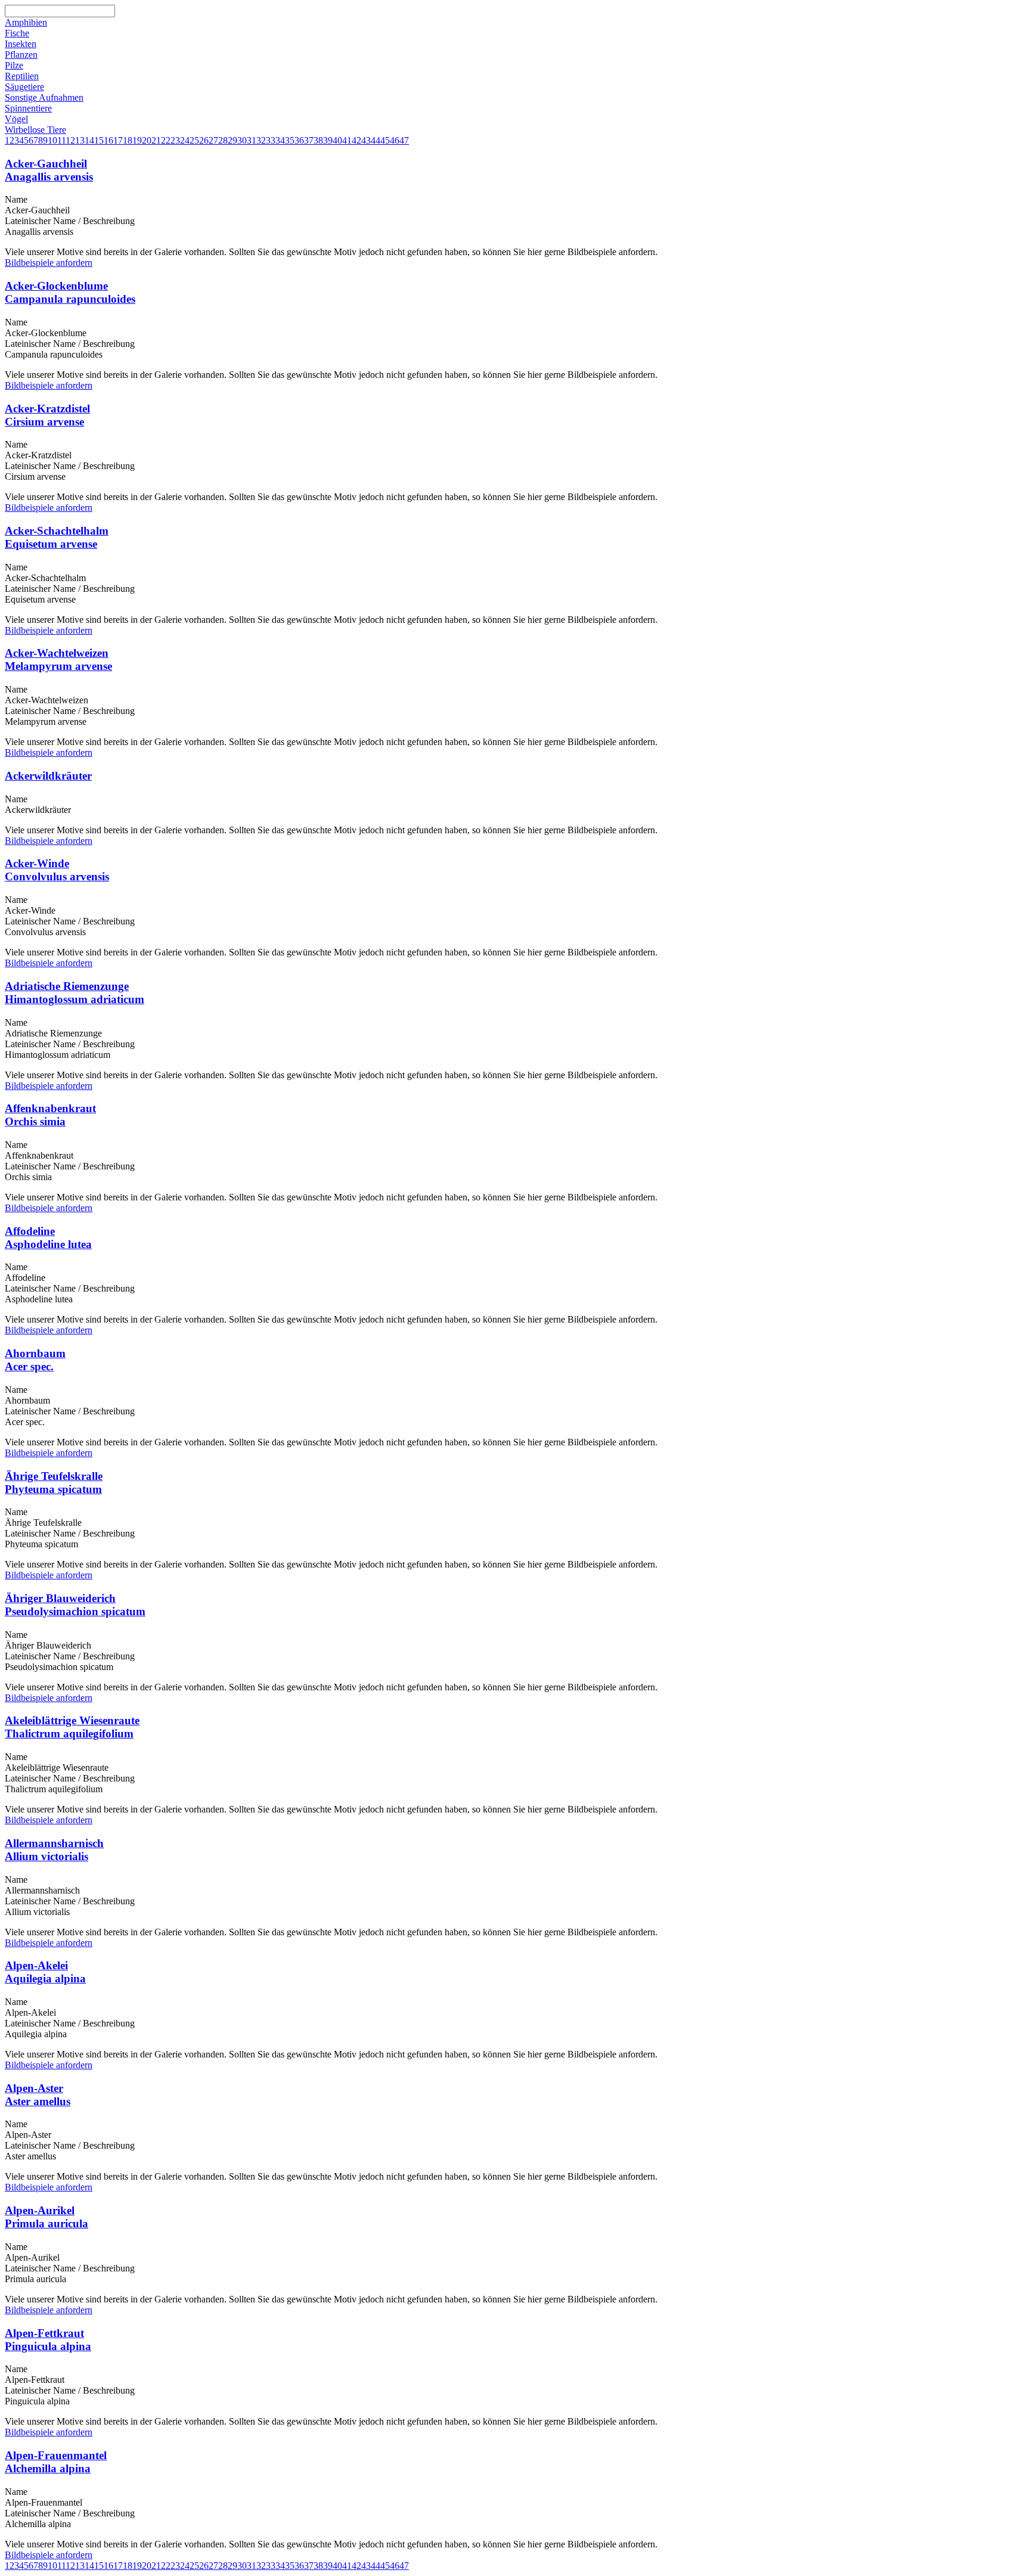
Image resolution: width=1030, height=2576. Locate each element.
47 (404, 140)
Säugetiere (24, 87)
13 (80, 140)
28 (223, 140)
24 (185, 140)
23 (175, 140)
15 (99, 140)
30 (242, 140)
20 (147, 140)
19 (137, 140)
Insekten (21, 44)
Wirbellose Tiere (35, 130)
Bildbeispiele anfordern (49, 263)
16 (108, 140)
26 (204, 140)
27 (213, 140)
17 (118, 140)
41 (347, 140)
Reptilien (22, 76)
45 (385, 140)
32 (261, 140)
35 (290, 140)
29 (232, 140)
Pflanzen (21, 55)
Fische (17, 33)
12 (70, 140)
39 (328, 140)
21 (156, 140)
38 (318, 140)
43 (366, 140)
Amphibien (26, 22)
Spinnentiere (28, 108)
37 (309, 140)
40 (337, 140)
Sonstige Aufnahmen (44, 97)
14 (89, 140)
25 (194, 140)
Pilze (14, 65)
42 (356, 140)
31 (252, 140)
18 (128, 140)
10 (52, 140)
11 (61, 140)
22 (166, 140)
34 (280, 140)
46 (395, 140)
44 (376, 140)
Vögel (16, 119)
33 (271, 140)
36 (299, 140)
